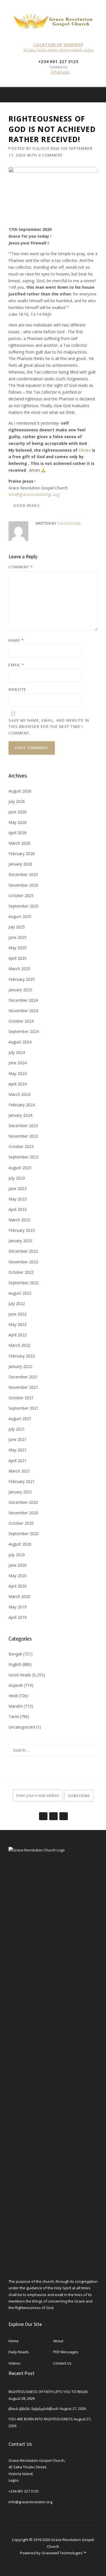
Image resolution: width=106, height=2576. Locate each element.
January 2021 (20, 1492)
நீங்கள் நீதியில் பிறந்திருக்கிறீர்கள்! (34, 2409)
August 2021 (20, 1419)
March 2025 (19, 969)
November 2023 (23, 1136)
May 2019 (18, 1607)
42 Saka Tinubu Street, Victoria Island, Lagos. (59, 50)
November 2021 (23, 1387)
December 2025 (23, 874)
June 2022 (18, 1314)
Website (17, 689)
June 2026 (18, 812)
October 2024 (21, 1021)
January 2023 (20, 1241)
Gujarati (16, 1685)
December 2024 (23, 1000)
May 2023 (18, 1199)
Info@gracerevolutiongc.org (34, 494)
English (15, 1664)
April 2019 (18, 1617)
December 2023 (23, 1126)
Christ (85, 450)
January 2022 (20, 1366)
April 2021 (18, 1461)
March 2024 (19, 1094)
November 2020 (23, 1513)
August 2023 (20, 1168)
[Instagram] (98, 95)
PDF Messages (66, 2352)
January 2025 (20, 990)
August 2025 (20, 916)
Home (14, 2341)
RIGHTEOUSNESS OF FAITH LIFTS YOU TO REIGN (48, 2392)
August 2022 (20, 1293)
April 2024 (18, 1084)
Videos (14, 2363)
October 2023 (21, 1146)
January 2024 (20, 1115)
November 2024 (23, 1011)
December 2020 (23, 1502)
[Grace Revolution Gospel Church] (53, 20)
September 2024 (24, 1031)
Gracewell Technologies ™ (64, 2553)
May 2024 (18, 1073)
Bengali (15, 1654)
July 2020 (17, 1555)
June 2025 (18, 937)
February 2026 (22, 854)
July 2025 (17, 927)
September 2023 (24, 1157)
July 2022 (17, 1304)
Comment (21, 567)
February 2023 (22, 1230)
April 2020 (18, 1586)
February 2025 (22, 979)
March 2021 (19, 1471)
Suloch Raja (46, 148)
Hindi (13, 1696)
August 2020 (20, 1544)
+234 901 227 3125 (24, 2491)
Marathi (16, 1706)
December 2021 (23, 1377)
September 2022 (24, 1283)
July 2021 (17, 1429)
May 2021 (18, 1450)
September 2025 (24, 906)
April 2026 (18, 833)
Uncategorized (22, 1727)
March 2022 (19, 1345)
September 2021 (24, 1408)
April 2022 (18, 1335)
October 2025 (21, 896)
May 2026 (18, 822)
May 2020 (18, 1576)
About (58, 2341)
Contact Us (62, 2363)
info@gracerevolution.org (30, 2502)
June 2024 (18, 1063)
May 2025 (18, 948)
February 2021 (22, 1481)
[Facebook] (90, 95)
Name (16, 640)
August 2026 (20, 791)
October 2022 (21, 1272)
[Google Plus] (53, 1813)
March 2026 (19, 843)
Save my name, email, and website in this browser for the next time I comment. (49, 727)
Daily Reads (19, 2352)
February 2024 (22, 1105)
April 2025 (18, 958)
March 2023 (19, 1220)
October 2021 (21, 1398)
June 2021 (18, 1439)
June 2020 (18, 1565)
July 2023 (17, 1178)
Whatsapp (60, 72)
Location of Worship (58, 45)
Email (16, 665)
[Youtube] (63, 1813)
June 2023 (18, 1188)
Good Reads (26, 506)
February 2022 (22, 1356)
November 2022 (23, 1262)
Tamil (14, 1717)
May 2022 (18, 1324)
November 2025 (23, 885)
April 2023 (18, 1209)
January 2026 (20, 864)
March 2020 (19, 1596)
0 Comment (51, 155)
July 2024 (17, 1052)
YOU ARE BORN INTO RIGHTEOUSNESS (41, 2419)
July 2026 (17, 801)
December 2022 (23, 1251)
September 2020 (24, 1534)
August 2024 (20, 1042)
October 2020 (21, 1523)
